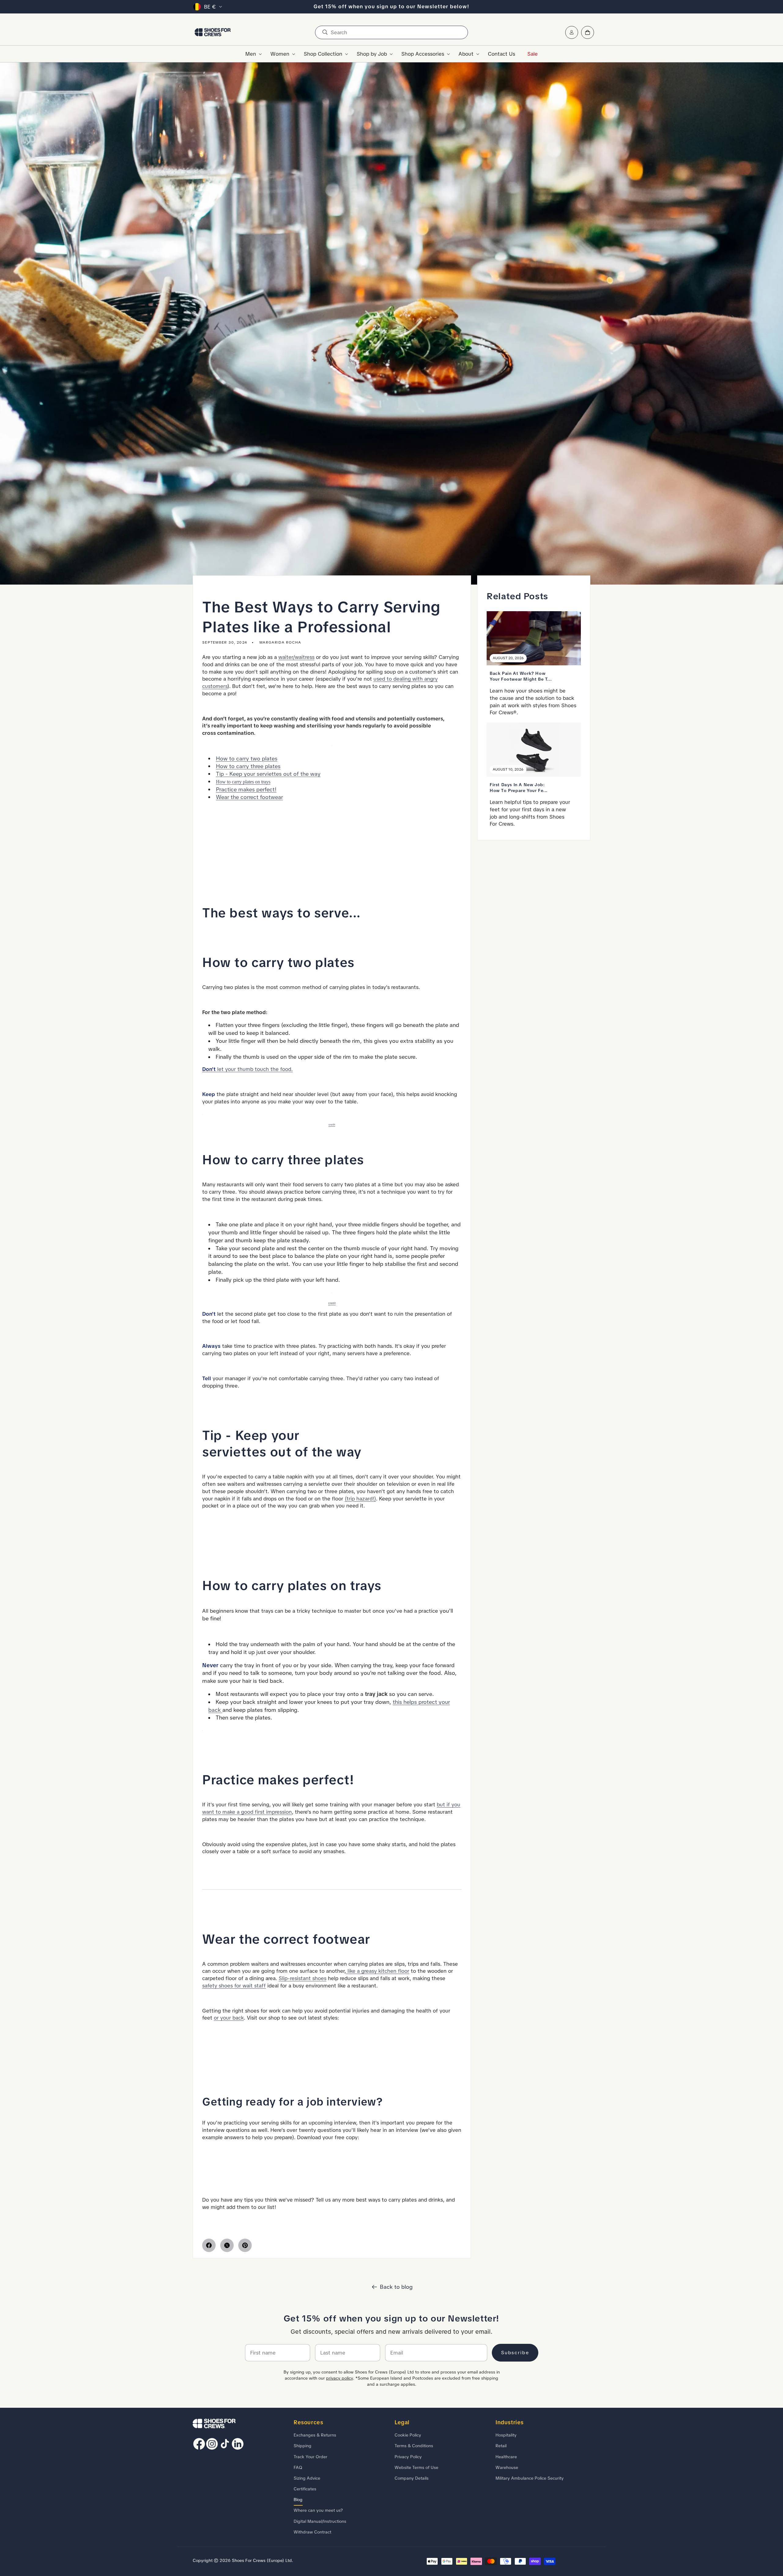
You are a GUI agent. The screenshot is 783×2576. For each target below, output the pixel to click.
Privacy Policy (408, 2457)
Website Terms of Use (416, 2467)
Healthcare (506, 2457)
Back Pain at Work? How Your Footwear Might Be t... (521, 676)
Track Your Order (310, 2457)
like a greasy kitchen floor (378, 1971)
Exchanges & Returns (315, 2435)
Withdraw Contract (312, 2532)
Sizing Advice (307, 2478)
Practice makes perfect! (246, 789)
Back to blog (396, 2287)
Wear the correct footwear (249, 797)
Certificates (305, 2489)
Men (251, 54)
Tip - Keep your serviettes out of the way (268, 774)
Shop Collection (323, 54)
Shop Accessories (423, 54)
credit (332, 1124)
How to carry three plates (248, 766)
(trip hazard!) (360, 1499)
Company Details (412, 2478)
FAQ (298, 2467)
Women (280, 54)
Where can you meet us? (318, 2510)
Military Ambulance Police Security (530, 2478)
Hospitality (506, 2435)
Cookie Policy (408, 2435)
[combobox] (391, 32)
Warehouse (507, 2467)
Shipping (302, 2446)
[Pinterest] (245, 2245)
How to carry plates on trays (243, 782)
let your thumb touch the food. (247, 1069)
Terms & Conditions (414, 2446)
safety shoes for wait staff (234, 1986)
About (466, 54)
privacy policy (340, 2378)
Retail (501, 2446)
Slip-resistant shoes (302, 1978)
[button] (252, 54)
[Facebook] (209, 2245)
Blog (298, 2500)
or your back (229, 2018)
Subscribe (515, 2353)
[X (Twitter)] (227, 2245)
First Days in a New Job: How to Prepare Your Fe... (519, 787)
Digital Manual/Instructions (320, 2521)
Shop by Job (372, 54)
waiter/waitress (296, 657)
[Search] (325, 32)
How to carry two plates (247, 758)
